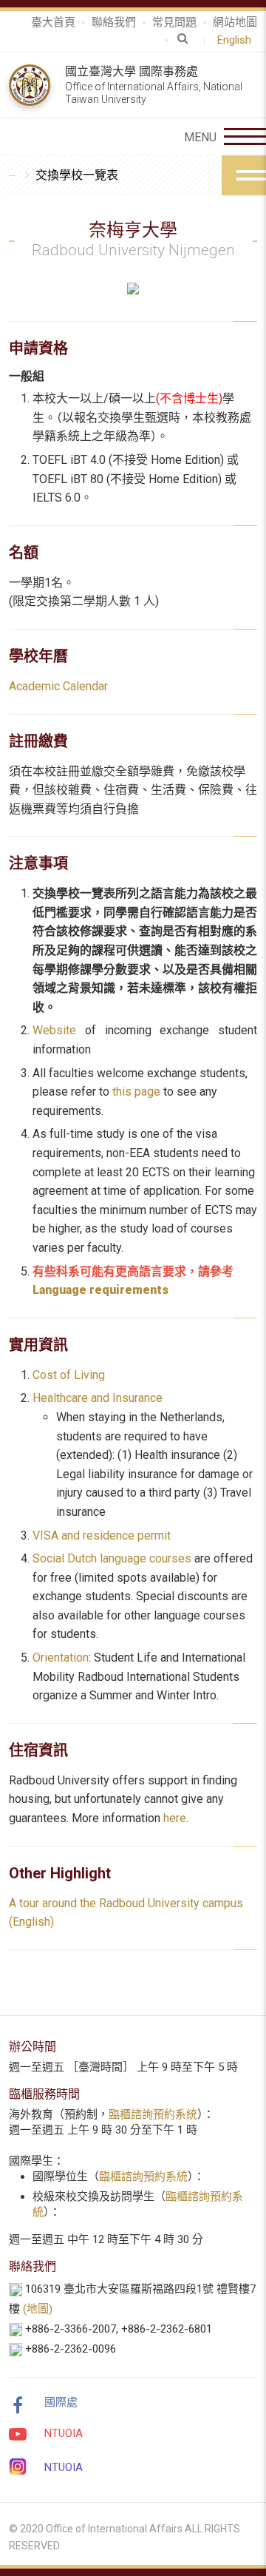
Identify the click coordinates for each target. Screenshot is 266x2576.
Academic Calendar (58, 686)
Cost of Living (69, 1375)
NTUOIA (64, 2433)
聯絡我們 (114, 22)
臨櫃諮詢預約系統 (153, 2114)
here (175, 1818)
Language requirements (100, 1290)
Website (54, 1030)
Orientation (61, 1658)
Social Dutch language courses (112, 1558)
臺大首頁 (53, 22)
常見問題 (174, 22)
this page (136, 1092)
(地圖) (38, 2309)
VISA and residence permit (102, 1535)
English (237, 40)
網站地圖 (235, 22)
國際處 (61, 2402)
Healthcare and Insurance (98, 1398)
